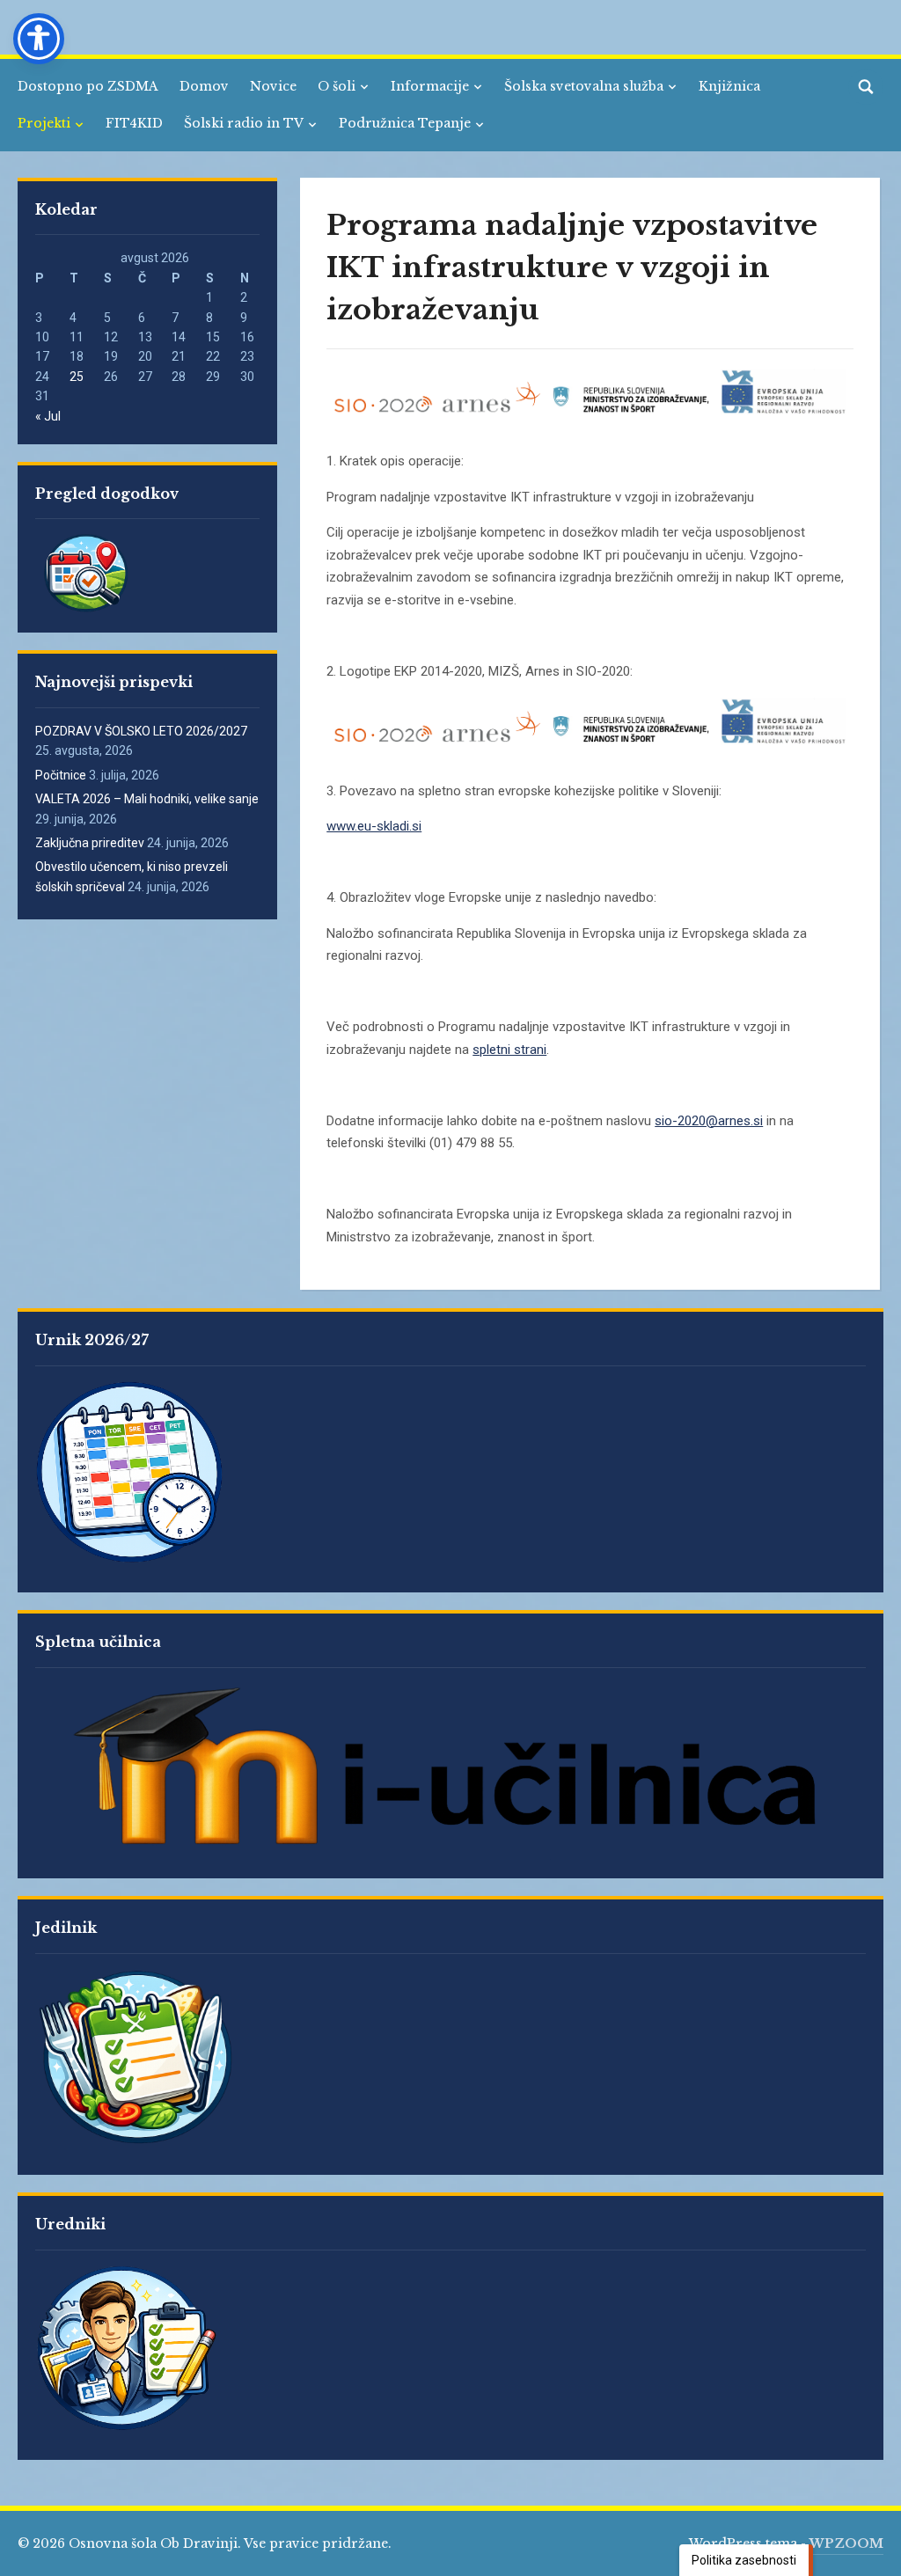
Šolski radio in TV (244, 123)
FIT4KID (134, 123)
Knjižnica (729, 86)
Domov (204, 86)
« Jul (48, 416)
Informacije (430, 86)
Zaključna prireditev (90, 843)
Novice (273, 86)
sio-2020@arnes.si (709, 1121)
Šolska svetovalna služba (584, 86)
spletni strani (509, 1050)
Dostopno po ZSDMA (88, 86)
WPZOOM (846, 2543)
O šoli (337, 86)
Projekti (44, 123)
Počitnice (61, 775)
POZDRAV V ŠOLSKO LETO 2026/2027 (141, 731)
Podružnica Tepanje (405, 123)
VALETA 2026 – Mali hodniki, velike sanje (147, 799)
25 (77, 377)
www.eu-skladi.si (374, 826)
